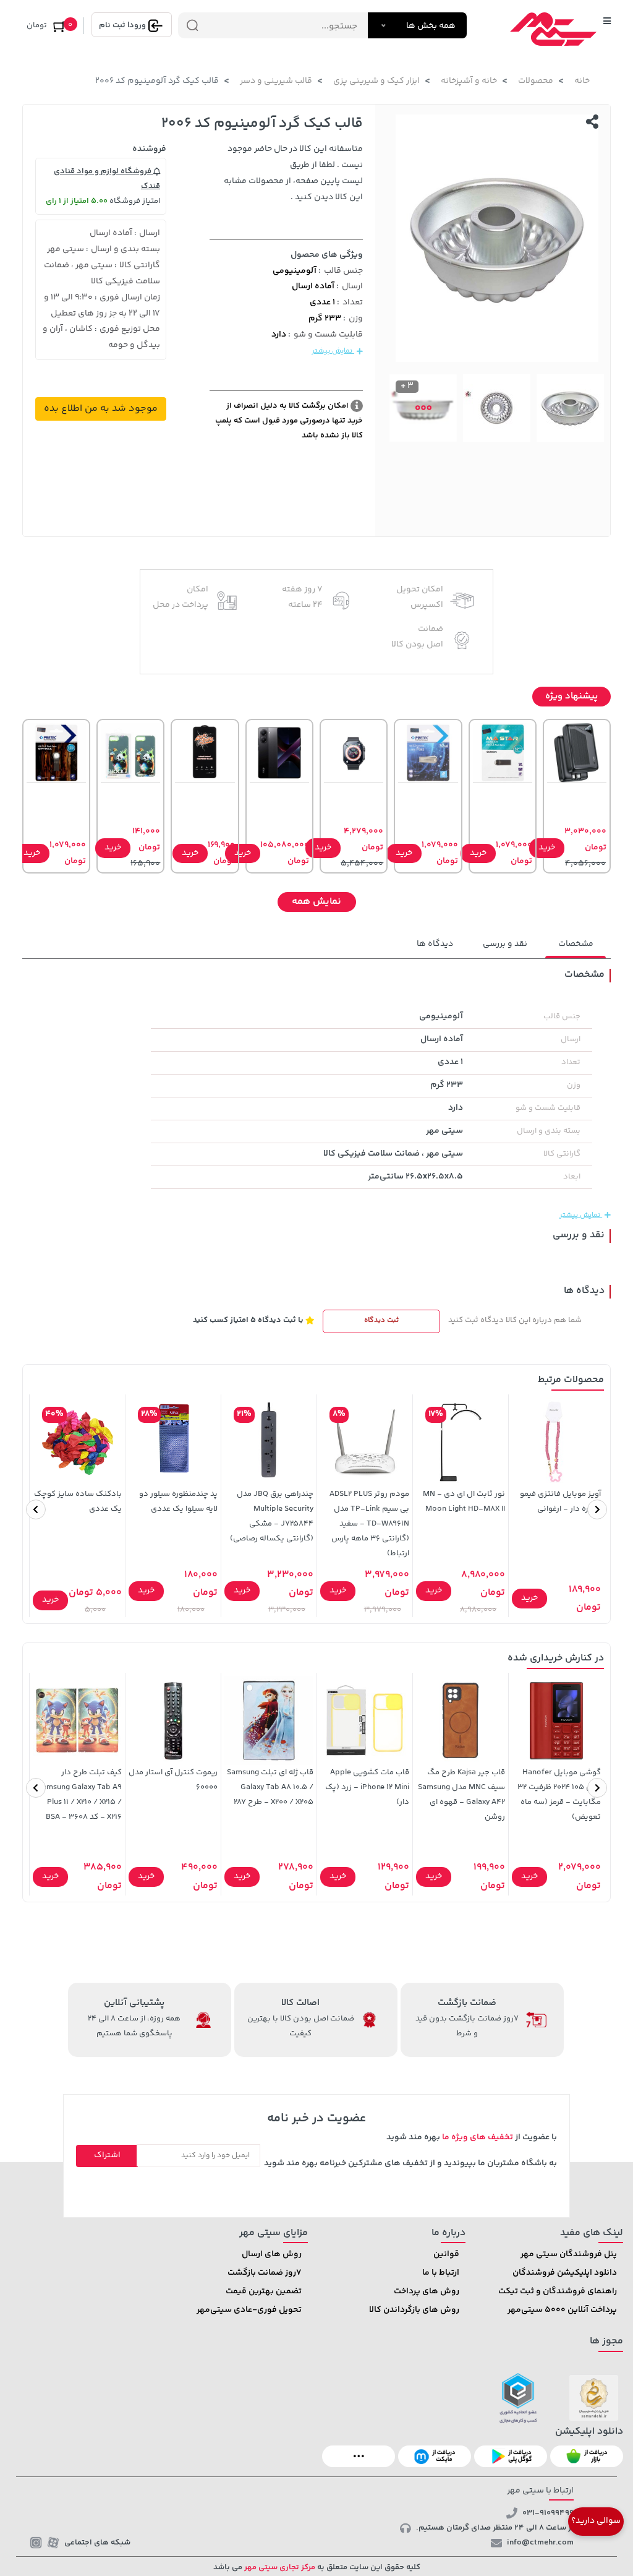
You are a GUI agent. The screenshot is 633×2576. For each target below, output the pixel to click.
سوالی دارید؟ (596, 2521)
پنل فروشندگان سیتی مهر (569, 2254)
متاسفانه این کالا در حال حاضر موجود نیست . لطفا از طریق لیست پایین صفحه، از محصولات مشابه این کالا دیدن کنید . (293, 173)
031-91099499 (548, 2513)
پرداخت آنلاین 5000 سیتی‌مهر (562, 2310)
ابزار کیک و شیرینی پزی (376, 81)
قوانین (446, 2254)
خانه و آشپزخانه (469, 81)
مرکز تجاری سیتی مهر (279, 2567)
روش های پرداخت (427, 2291)
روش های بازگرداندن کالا (414, 2310)
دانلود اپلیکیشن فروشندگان (565, 2273)
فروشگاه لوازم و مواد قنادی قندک (107, 179)
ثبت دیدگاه (381, 1320)
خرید (547, 848)
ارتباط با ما (441, 2273)
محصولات (536, 81)
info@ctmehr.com (540, 2543)
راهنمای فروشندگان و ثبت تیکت (558, 2291)
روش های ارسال (272, 2254)
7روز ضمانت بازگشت (265, 2273)
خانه (582, 81)
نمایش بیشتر (333, 351)
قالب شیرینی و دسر (276, 81)
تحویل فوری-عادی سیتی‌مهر (249, 2310)
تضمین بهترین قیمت (264, 2291)
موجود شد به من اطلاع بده (101, 409)
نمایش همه (316, 902)
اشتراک (107, 2155)
